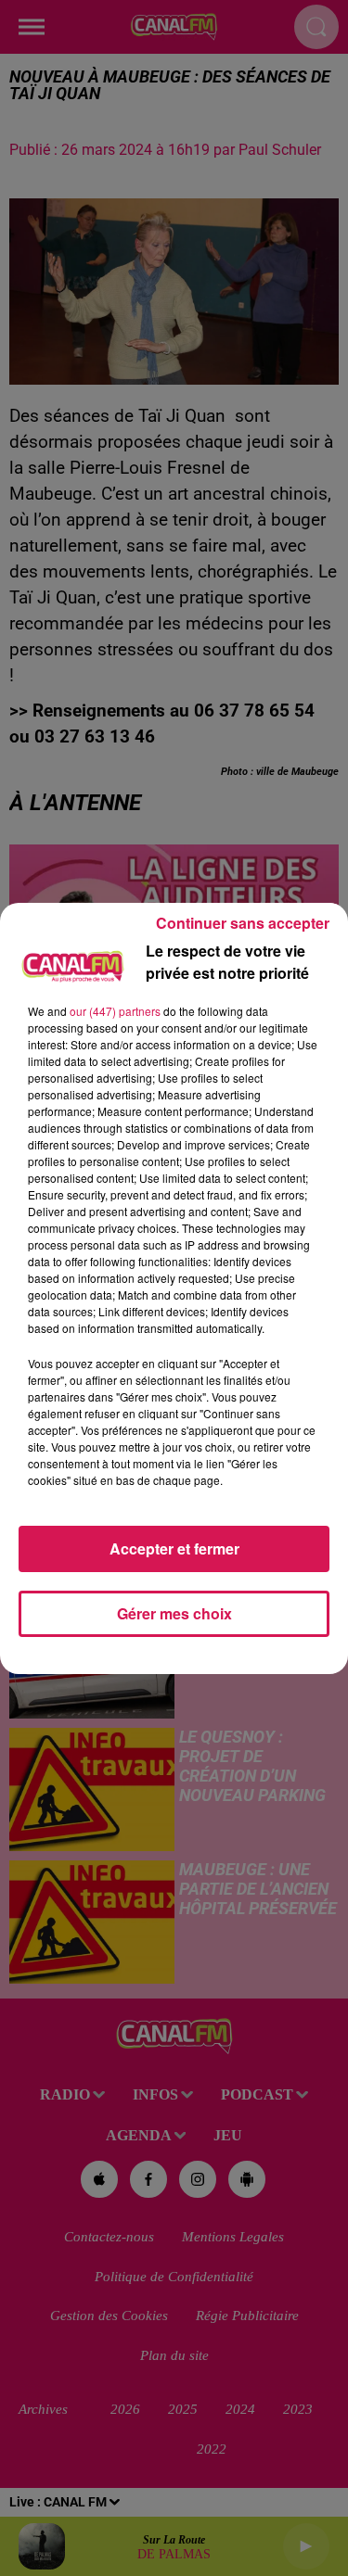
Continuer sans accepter (243, 923)
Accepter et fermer (174, 1548)
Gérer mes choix (174, 1613)
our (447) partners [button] (115, 1011)
